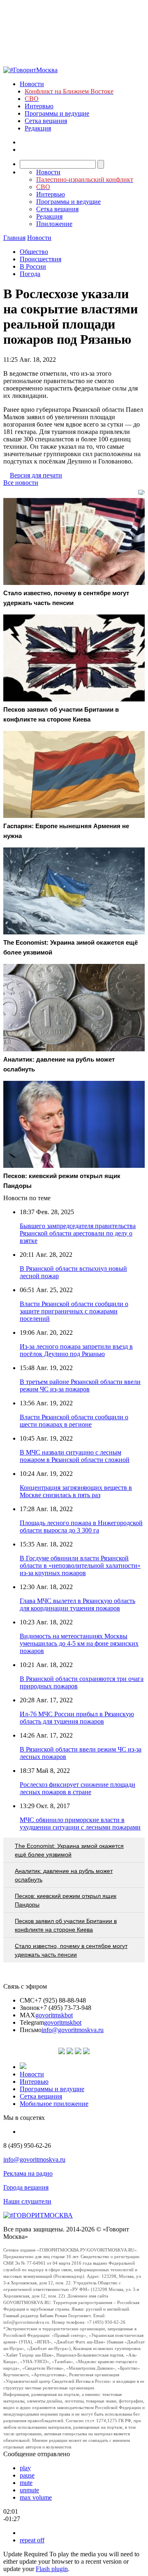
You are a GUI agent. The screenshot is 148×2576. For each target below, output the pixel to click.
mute (26, 2483)
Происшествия (40, 259)
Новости (32, 84)
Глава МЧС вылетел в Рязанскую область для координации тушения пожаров (77, 1604)
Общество (34, 252)
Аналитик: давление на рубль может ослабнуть (64, 1875)
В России (33, 266)
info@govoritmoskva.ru (73, 2030)
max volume (36, 2497)
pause (27, 2475)
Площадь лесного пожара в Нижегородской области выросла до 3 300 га (81, 1527)
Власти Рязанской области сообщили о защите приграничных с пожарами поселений (74, 1311)
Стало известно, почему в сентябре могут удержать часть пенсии (71, 1950)
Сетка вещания (46, 121)
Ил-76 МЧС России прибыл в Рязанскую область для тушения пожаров (77, 1718)
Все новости (21, 483)
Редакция (38, 128)
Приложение (54, 224)
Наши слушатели (27, 2201)
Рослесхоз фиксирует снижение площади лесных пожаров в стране (77, 1788)
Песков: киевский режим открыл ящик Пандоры (66, 1900)
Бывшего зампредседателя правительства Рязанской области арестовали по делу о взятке (78, 1233)
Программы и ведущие (57, 113)
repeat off (32, 2540)
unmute (29, 2490)
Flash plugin (52, 2569)
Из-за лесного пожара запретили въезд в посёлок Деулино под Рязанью (76, 1350)
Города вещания (26, 2187)
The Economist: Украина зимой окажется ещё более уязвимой (69, 1850)
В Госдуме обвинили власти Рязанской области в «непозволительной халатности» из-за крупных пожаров (80, 1565)
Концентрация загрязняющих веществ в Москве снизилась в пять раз (76, 1491)
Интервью (39, 106)
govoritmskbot (54, 2015)
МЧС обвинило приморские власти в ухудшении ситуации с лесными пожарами (80, 1824)
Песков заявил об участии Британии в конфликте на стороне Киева (66, 1925)
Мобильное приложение (54, 2104)
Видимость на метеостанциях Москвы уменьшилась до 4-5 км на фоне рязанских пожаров (79, 1643)
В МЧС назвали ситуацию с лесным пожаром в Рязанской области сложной (75, 1456)
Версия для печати (36, 475)
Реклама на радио (28, 2173)
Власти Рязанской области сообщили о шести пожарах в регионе (74, 1421)
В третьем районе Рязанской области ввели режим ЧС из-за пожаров (80, 1385)
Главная (14, 238)
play (25, 2468)
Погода (30, 274)
